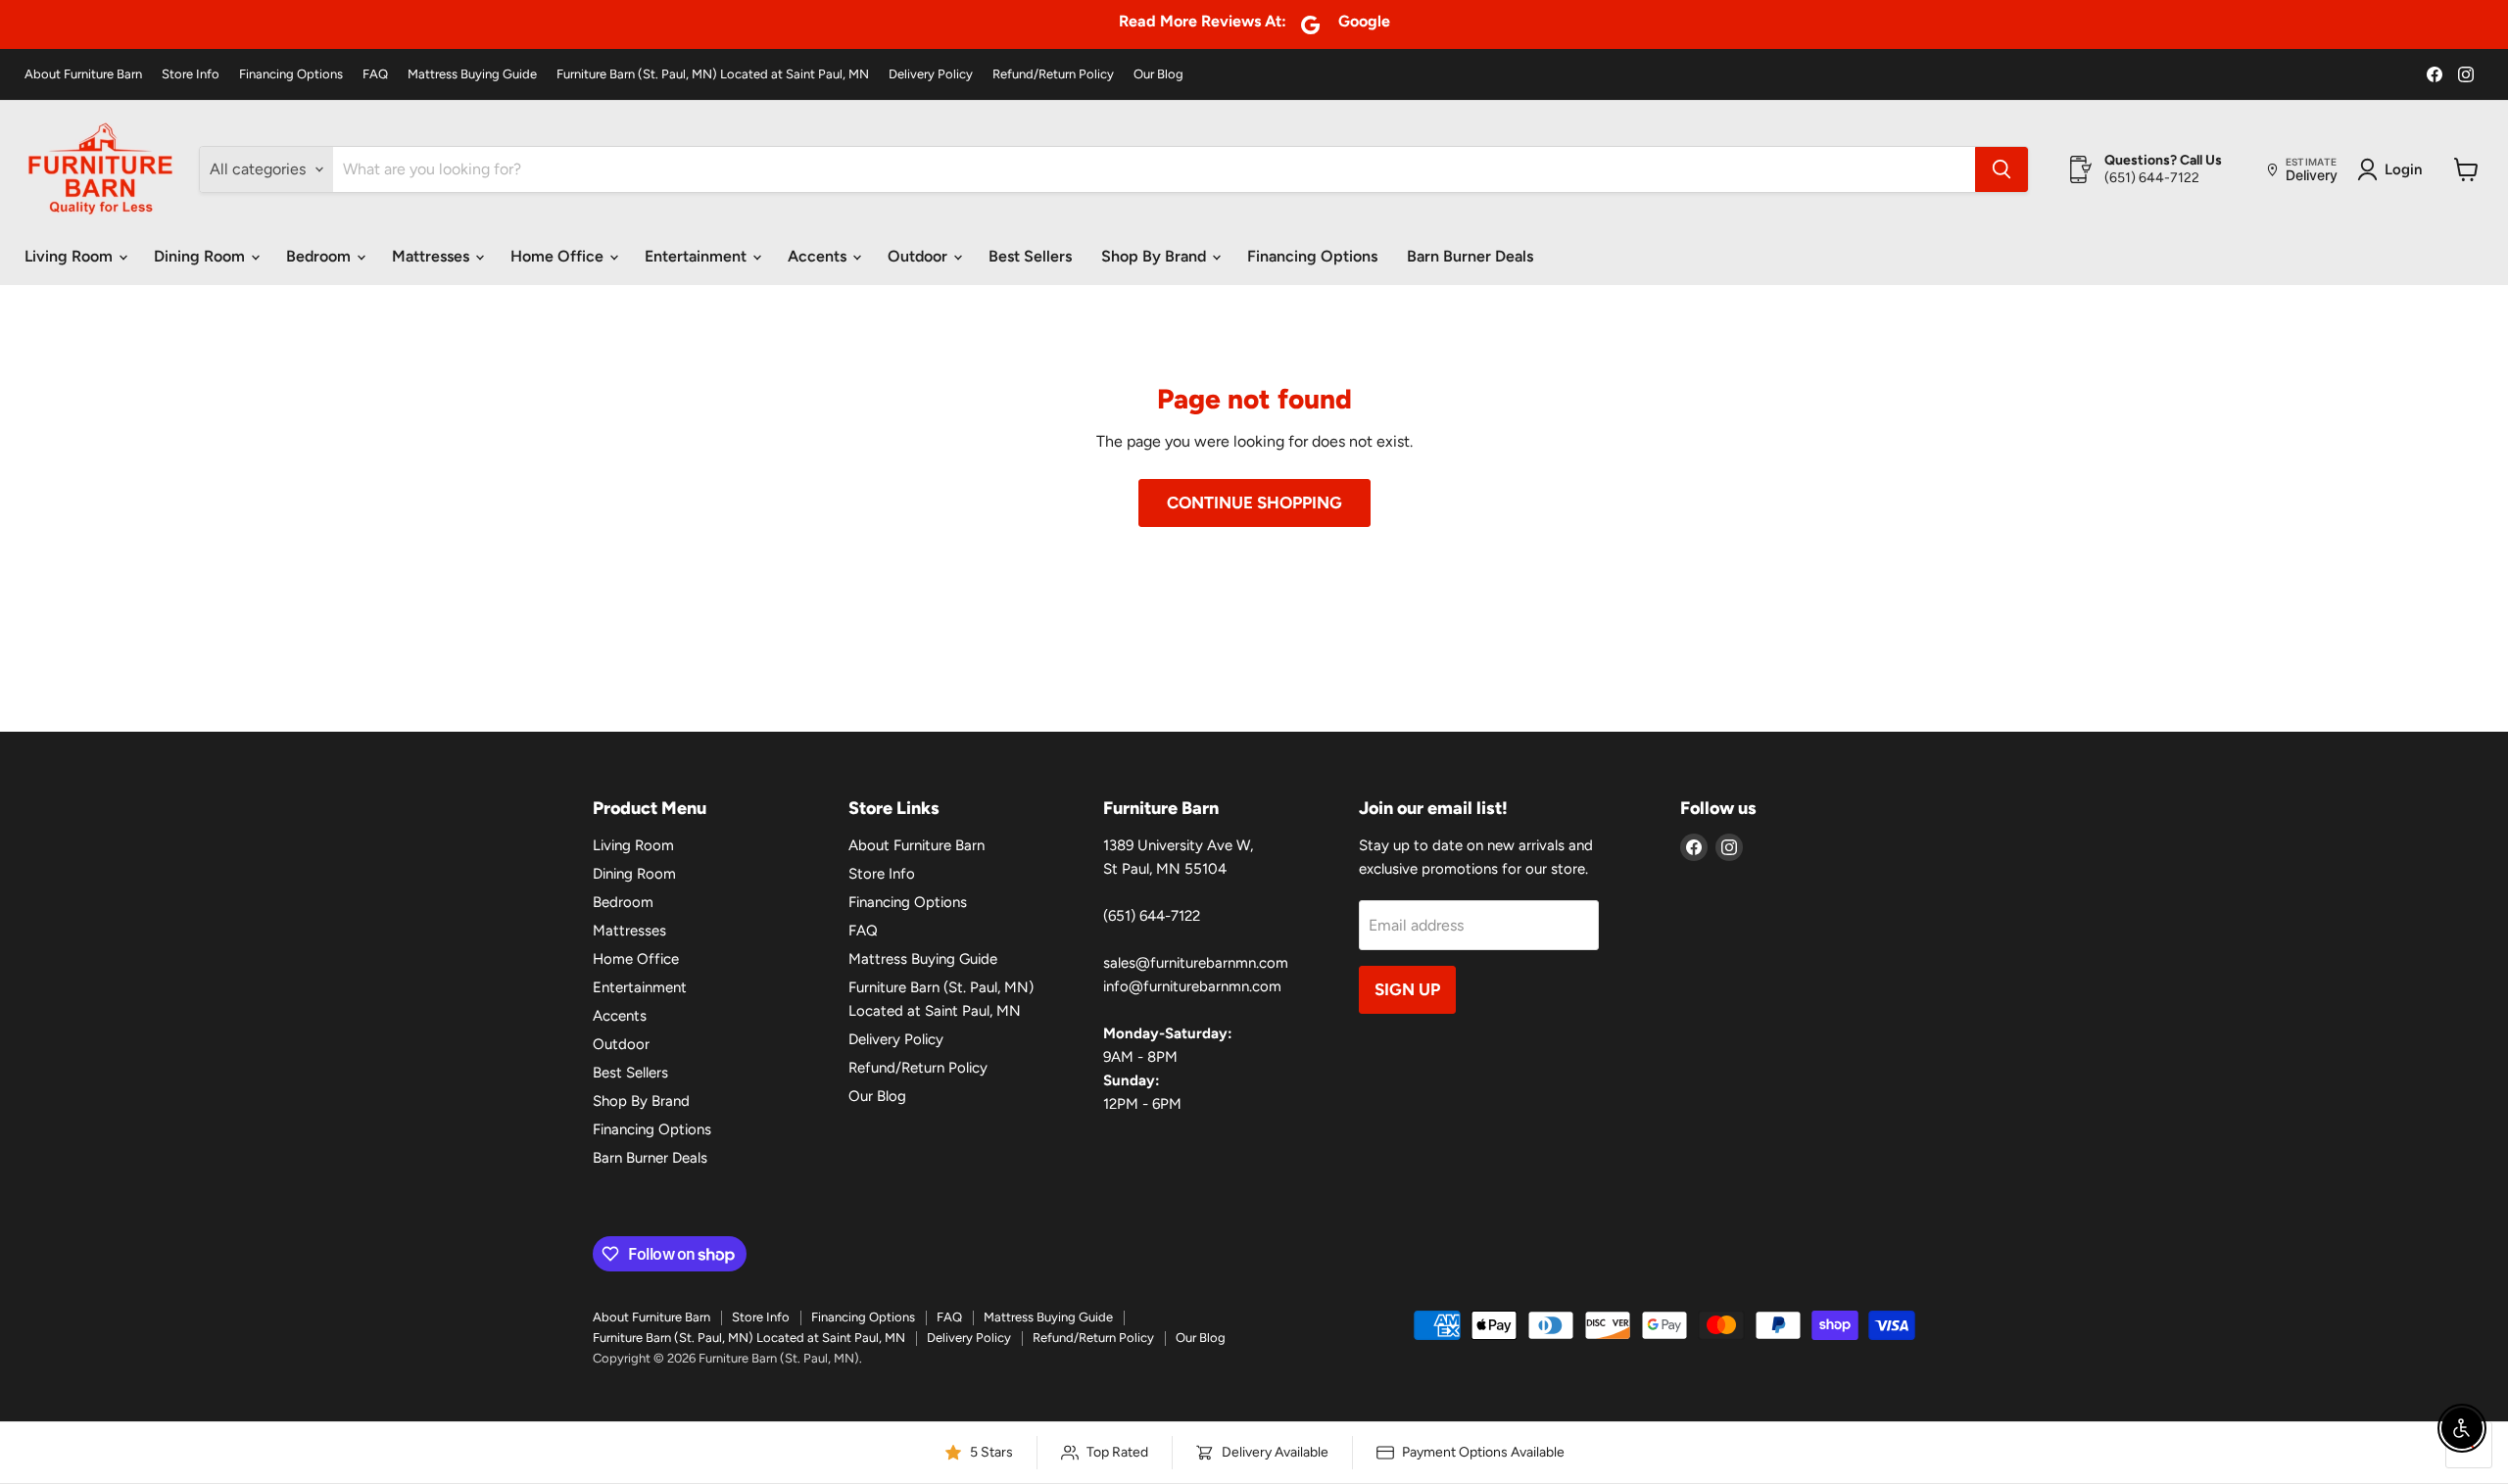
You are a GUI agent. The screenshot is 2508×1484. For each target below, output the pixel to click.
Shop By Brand (1156, 256)
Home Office (559, 256)
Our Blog (1158, 74)
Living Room (71, 256)
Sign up (1407, 989)
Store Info (191, 74)
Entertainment (698, 256)
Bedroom (320, 256)
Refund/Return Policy (1053, 74)
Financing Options (291, 74)
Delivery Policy (931, 74)
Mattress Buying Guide (472, 74)
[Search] (2002, 169)
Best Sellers (1030, 256)
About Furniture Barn (83, 74)
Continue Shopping (1254, 503)
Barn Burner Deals (1470, 256)
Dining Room (201, 256)
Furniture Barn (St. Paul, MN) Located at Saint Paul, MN (713, 74)
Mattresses (433, 256)
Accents (819, 256)
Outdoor (919, 256)
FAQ (375, 74)
